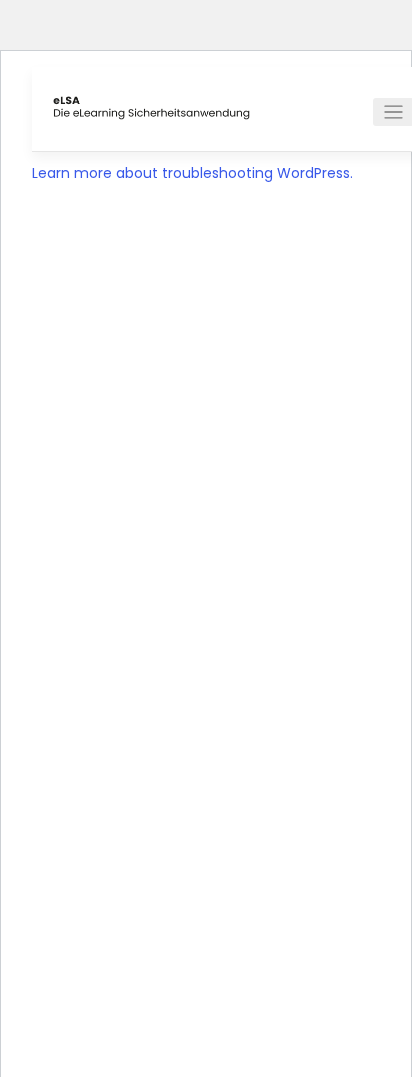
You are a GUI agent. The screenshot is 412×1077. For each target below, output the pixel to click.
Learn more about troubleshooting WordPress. (192, 173)
